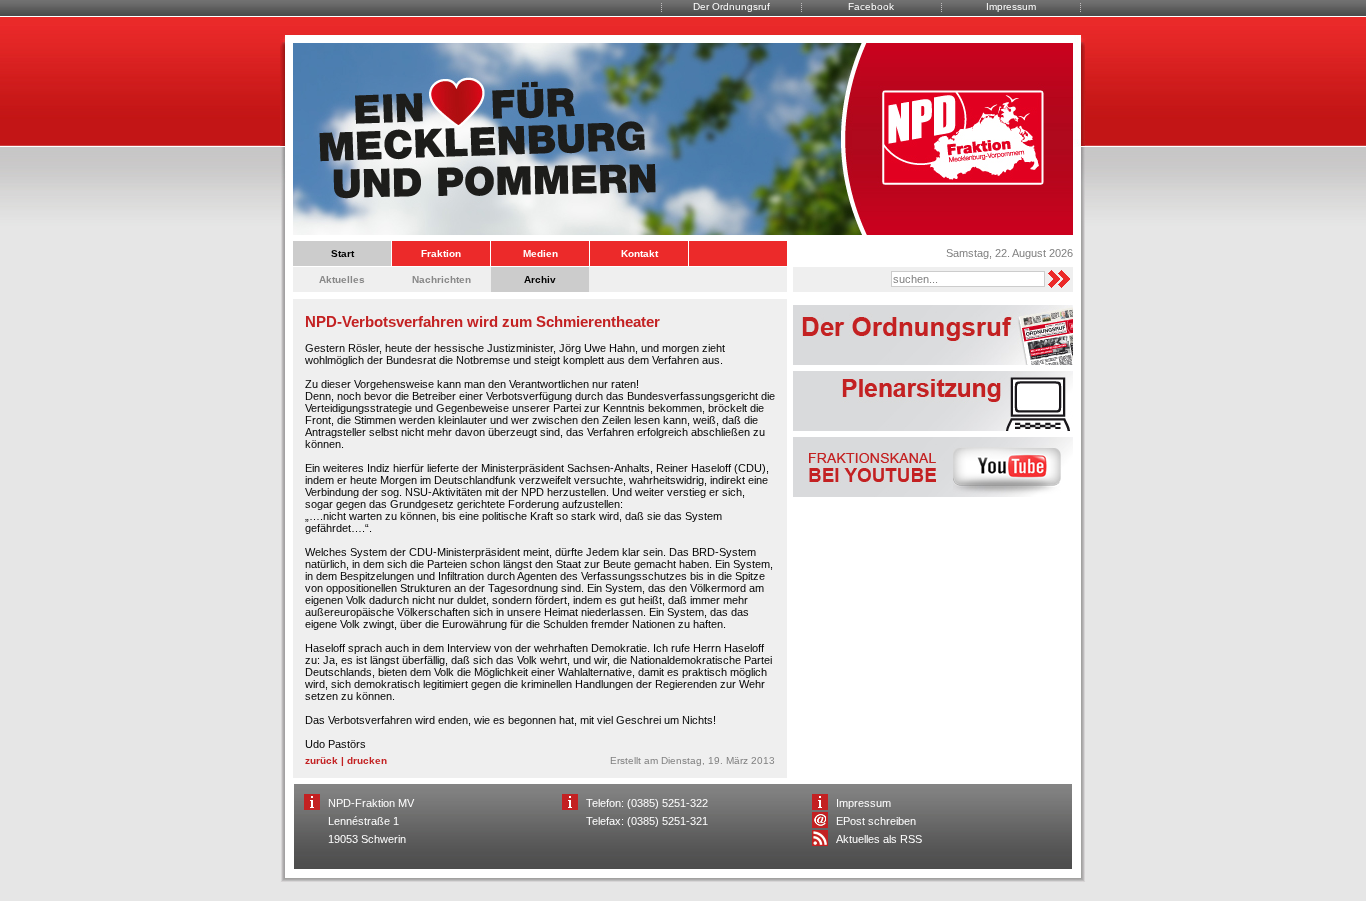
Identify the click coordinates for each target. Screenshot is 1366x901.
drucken (367, 760)
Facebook (871, 6)
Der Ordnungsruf (731, 6)
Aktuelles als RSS (879, 839)
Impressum (1011, 6)
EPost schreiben (876, 821)
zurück (321, 760)
